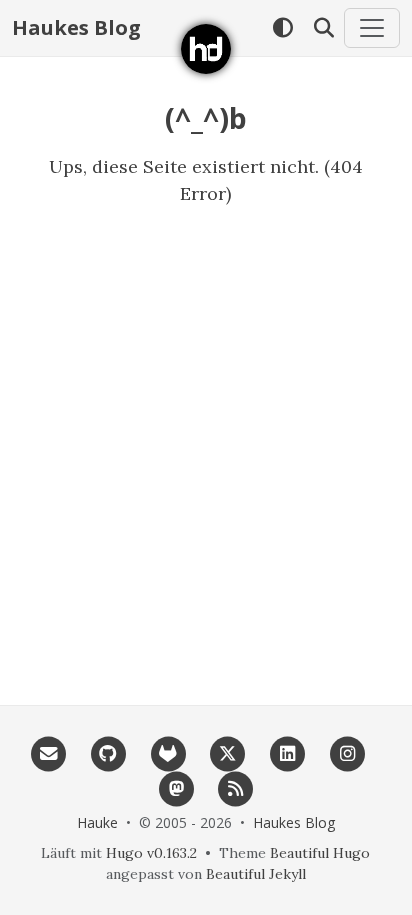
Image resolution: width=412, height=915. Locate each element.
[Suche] (323, 28)
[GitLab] (168, 752)
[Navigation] (372, 28)
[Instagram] (347, 752)
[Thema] (282, 28)
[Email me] (49, 752)
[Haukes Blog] (206, 49)
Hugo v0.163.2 (151, 853)
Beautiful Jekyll (256, 874)
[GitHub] (108, 752)
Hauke (97, 822)
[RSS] (236, 787)
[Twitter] (228, 752)
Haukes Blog (76, 27)
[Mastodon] (176, 787)
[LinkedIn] (288, 752)
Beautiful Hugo (320, 853)
